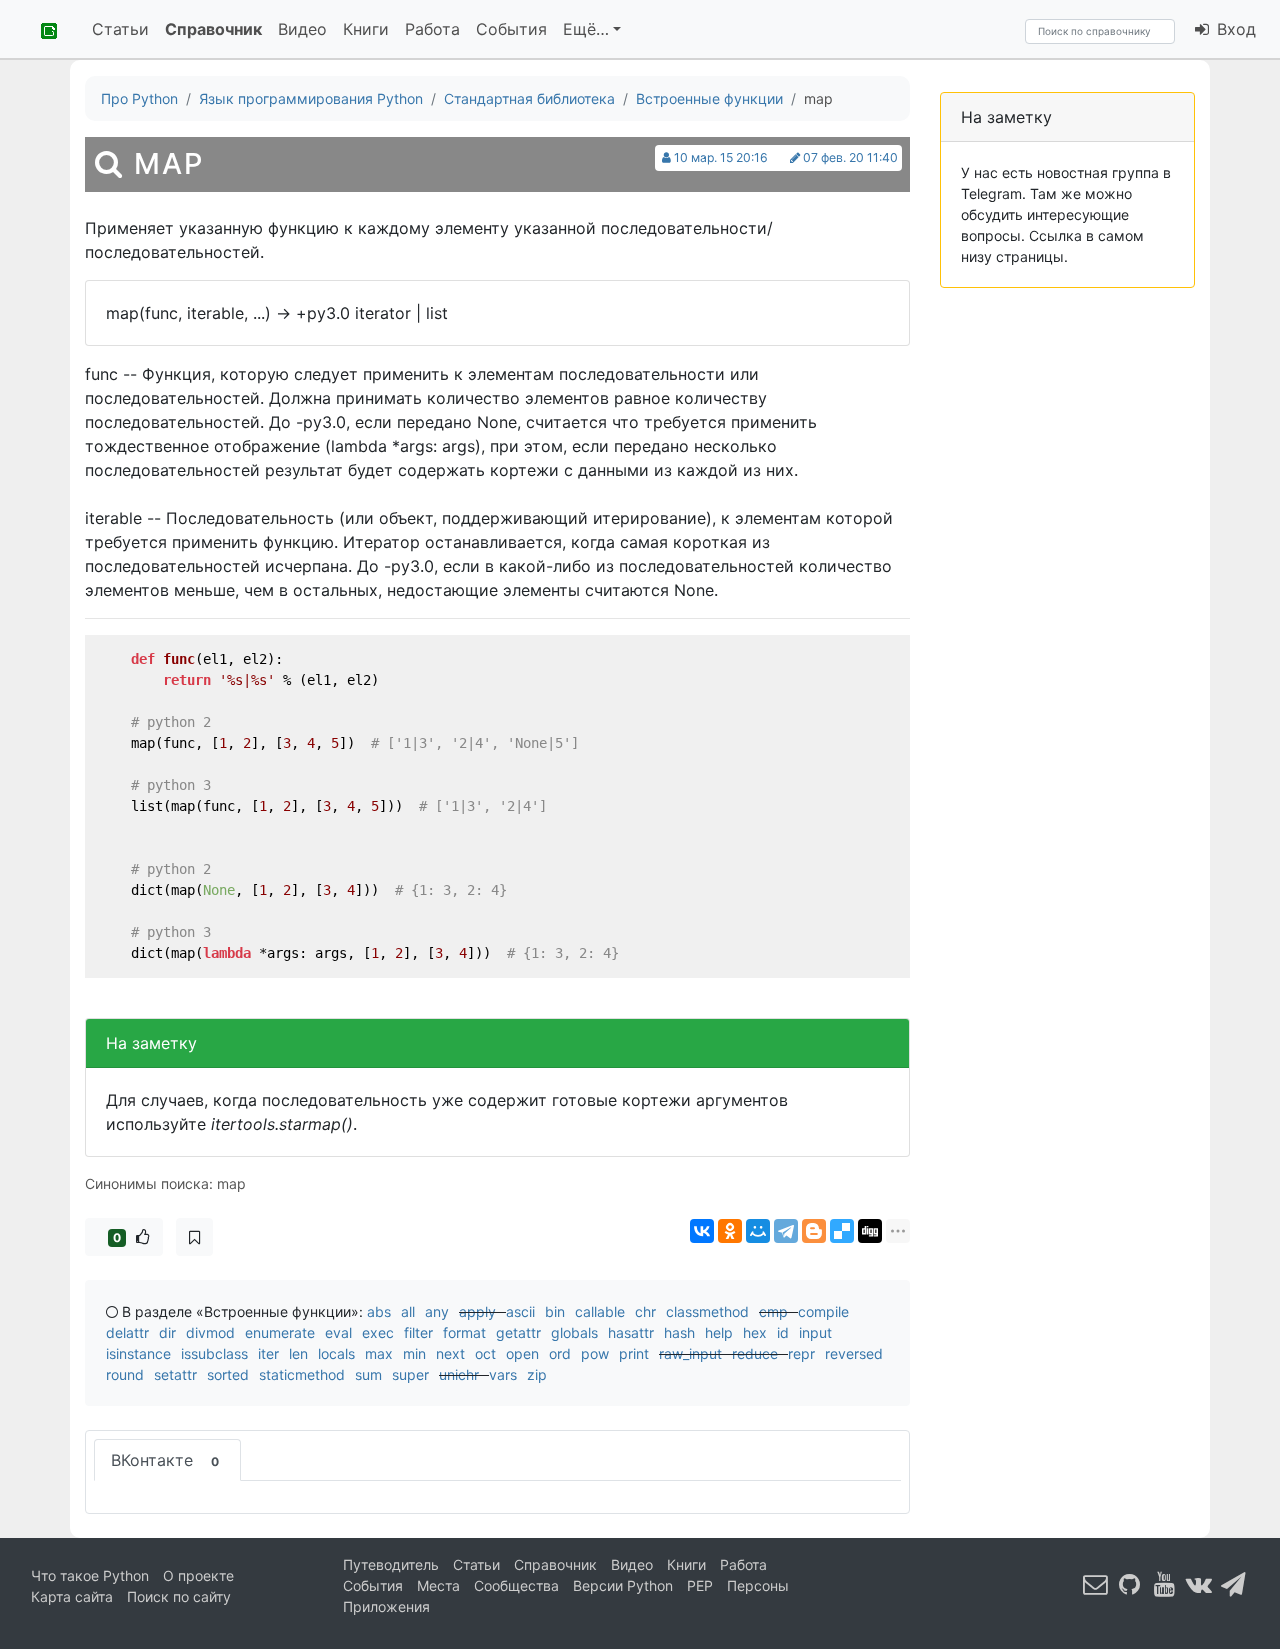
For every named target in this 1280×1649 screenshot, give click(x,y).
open (522, 1353)
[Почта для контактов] (1096, 1584)
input (815, 1332)
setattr (175, 1374)
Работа (432, 29)
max (379, 1353)
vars (503, 1374)
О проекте (198, 1575)
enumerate (280, 1332)
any (437, 1311)
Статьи (120, 29)
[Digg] (870, 1231)
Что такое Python (90, 1575)
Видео (302, 29)
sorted (228, 1374)
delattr (127, 1332)
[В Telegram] (1234, 1584)
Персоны (758, 1585)
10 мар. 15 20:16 (721, 157)
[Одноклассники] (730, 1231)
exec (378, 1332)
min (414, 1353)
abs (379, 1311)
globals (574, 1332)
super (410, 1374)
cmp (773, 1311)
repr (801, 1353)
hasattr (631, 1332)
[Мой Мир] (758, 1231)
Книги (366, 29)
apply (477, 1311)
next (450, 1353)
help (719, 1332)
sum (368, 1374)
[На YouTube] (1165, 1584)
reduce (755, 1353)
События (511, 29)
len (298, 1353)
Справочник (213, 29)
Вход (1234, 29)
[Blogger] (814, 1231)
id (783, 1332)
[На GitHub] (1130, 1584)
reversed (854, 1353)
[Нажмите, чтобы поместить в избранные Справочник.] (194, 1237)
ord (560, 1353)
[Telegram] (786, 1231)
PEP (700, 1585)
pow (595, 1353)
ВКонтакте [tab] (165, 1460)
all (408, 1311)
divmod (210, 1332)
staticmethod (302, 1374)
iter (268, 1353)
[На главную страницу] (42, 29)
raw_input (690, 1353)
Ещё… (586, 29)
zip (537, 1374)
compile (823, 1311)
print (634, 1353)
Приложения (386, 1606)
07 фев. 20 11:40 (850, 157)
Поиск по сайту (179, 1596)
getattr (518, 1332)
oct (485, 1353)
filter (418, 1332)
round (125, 1374)
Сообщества (516, 1585)
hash (679, 1332)
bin (555, 1311)
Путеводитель (391, 1564)
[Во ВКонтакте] (1199, 1584)
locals (336, 1353)
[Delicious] (842, 1231)
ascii (520, 1311)
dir (167, 1332)
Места (438, 1585)
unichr (459, 1374)
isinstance (138, 1353)
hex (755, 1332)
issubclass (214, 1353)
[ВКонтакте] (702, 1231)
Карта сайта (72, 1596)
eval (338, 1332)
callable (600, 1311)
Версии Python (623, 1585)
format (464, 1332)
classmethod (707, 1311)
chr (645, 1311)
